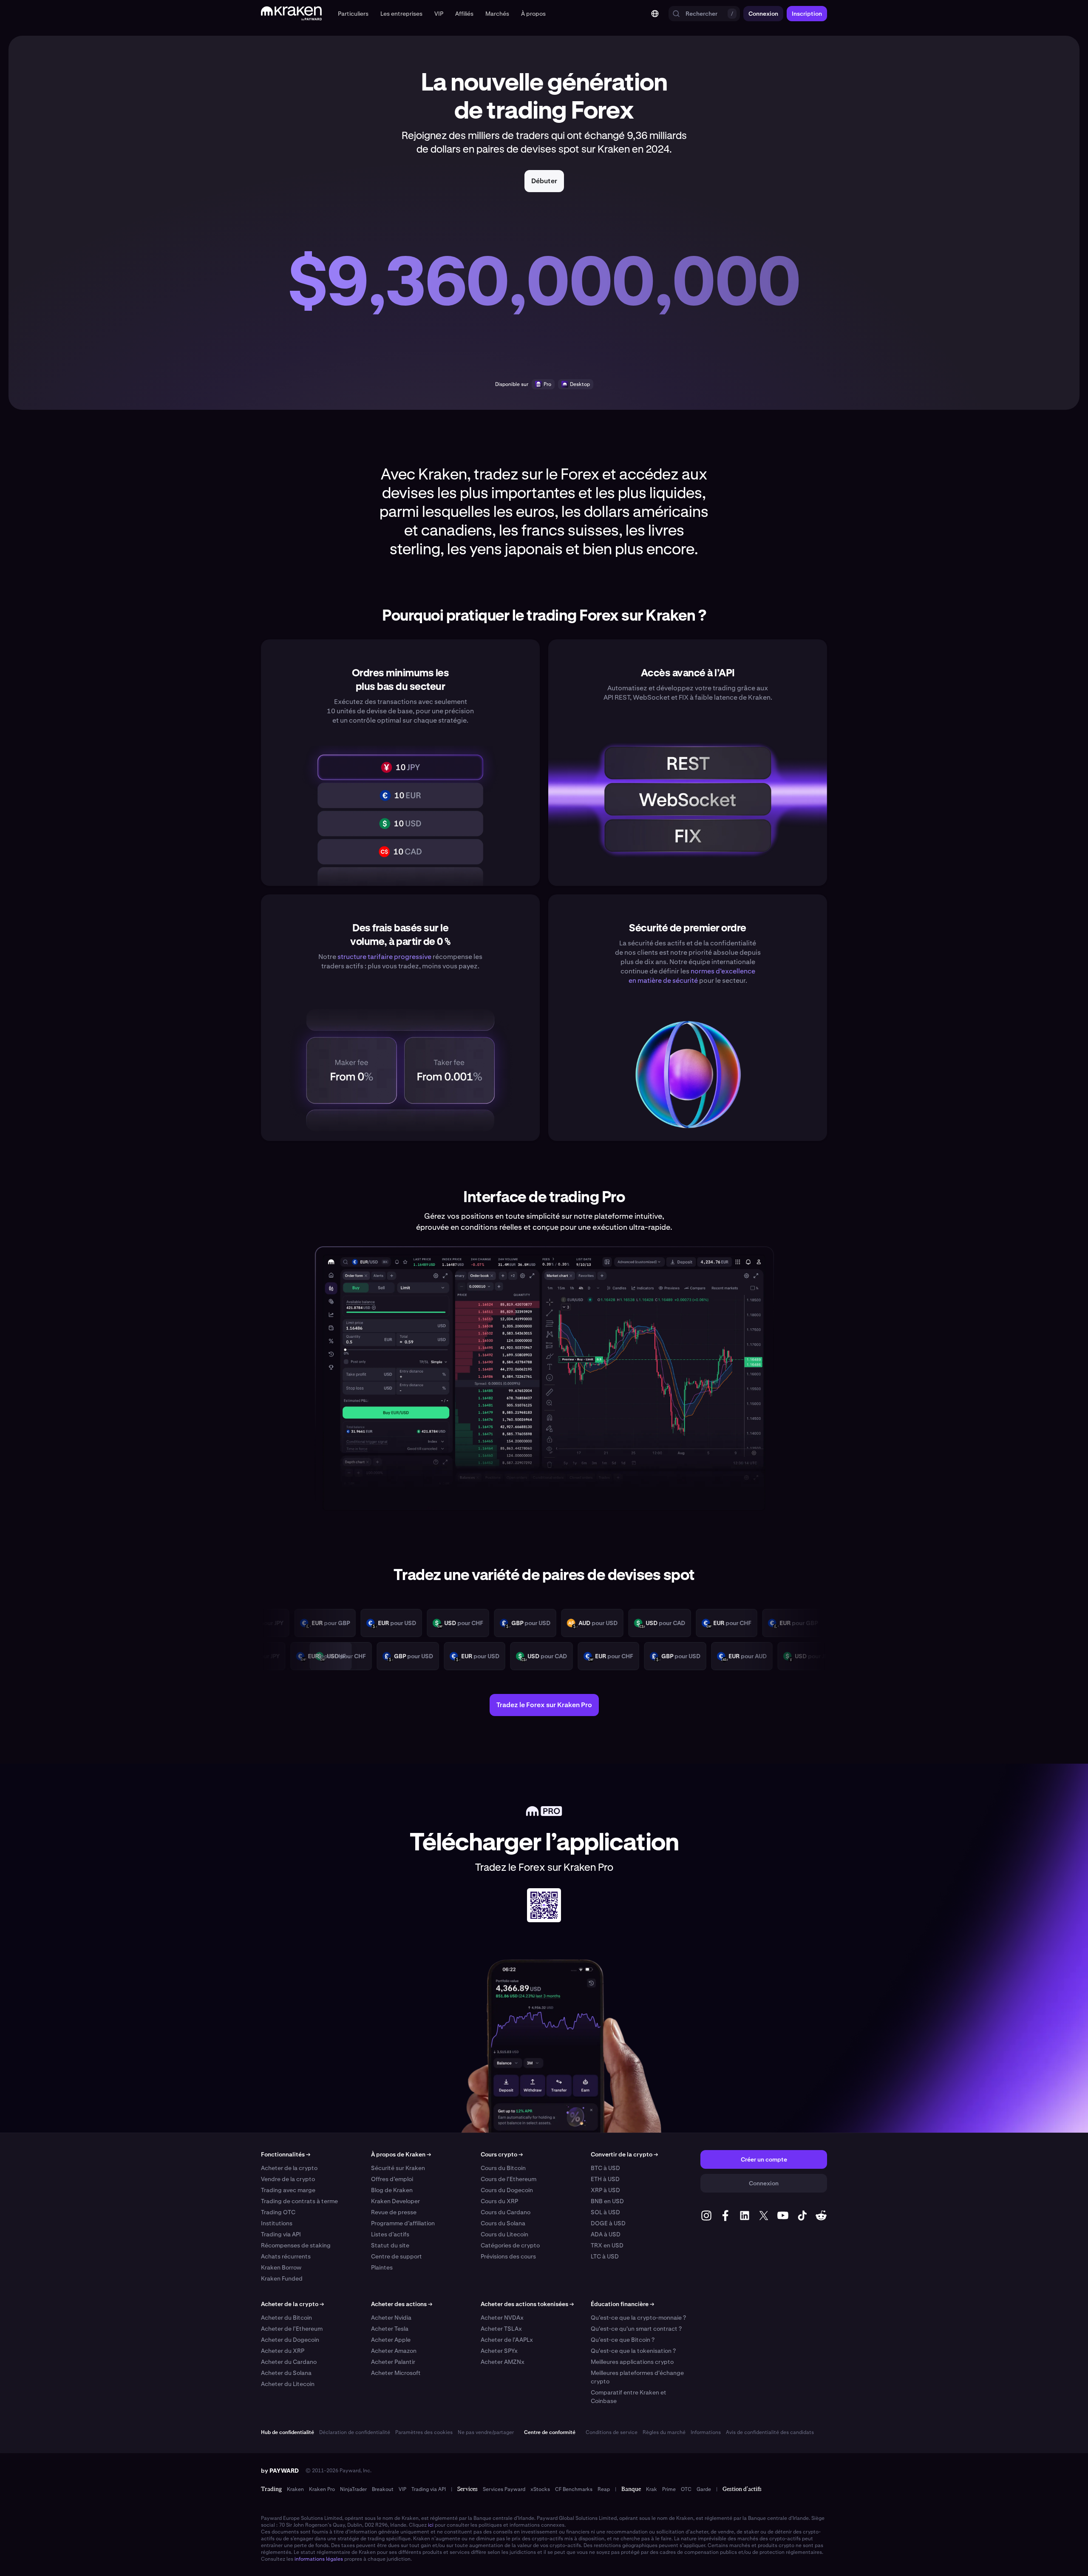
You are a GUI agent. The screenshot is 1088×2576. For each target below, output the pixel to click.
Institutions (277, 2223)
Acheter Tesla (390, 2329)
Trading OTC (278, 2212)
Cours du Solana (503, 2223)
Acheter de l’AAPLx (507, 2340)
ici (431, 2525)
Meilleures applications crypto (632, 2362)
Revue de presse (394, 2212)
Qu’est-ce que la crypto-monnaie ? (638, 2318)
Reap (604, 2489)
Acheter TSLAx (501, 2329)
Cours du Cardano (506, 2212)
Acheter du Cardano (289, 2362)
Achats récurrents (286, 2256)
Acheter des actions (402, 2304)
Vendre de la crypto (288, 2179)
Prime (669, 2489)
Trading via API (281, 2234)
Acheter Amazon (394, 2351)
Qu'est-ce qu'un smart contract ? (636, 2329)
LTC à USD (605, 2256)
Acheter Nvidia (391, 2318)
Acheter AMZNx (503, 2362)
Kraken (295, 2489)
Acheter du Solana (286, 2373)
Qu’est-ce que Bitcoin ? (623, 2340)
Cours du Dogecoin (507, 2190)
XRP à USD (605, 2190)
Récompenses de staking (296, 2245)
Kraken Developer (395, 2201)
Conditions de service (612, 2432)
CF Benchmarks (574, 2489)
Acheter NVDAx (502, 2318)
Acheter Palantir (393, 2362)
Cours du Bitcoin (503, 2168)
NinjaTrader (353, 2489)
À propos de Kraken (401, 2154)
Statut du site (390, 2245)
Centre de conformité (550, 2432)
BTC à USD (605, 2168)
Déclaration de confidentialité (355, 2432)
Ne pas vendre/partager (486, 2432)
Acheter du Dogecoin (290, 2340)
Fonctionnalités (286, 2154)
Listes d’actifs (390, 2234)
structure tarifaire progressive (384, 957)
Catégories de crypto (510, 2245)
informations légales (319, 2559)
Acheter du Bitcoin (286, 2318)
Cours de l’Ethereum (509, 2179)
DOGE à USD (608, 2223)
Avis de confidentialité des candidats (770, 2432)
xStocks (540, 2489)
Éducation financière (622, 2304)
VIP (402, 2489)
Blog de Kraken (392, 2190)
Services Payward (504, 2489)
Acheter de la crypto (289, 2168)
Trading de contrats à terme (299, 2201)
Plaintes (382, 2267)
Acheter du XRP (283, 2351)
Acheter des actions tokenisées (527, 2304)
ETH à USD (605, 2179)
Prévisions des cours (508, 2256)
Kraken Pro (322, 2489)
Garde (704, 2489)
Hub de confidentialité (288, 2432)
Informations (706, 2432)
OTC (686, 2489)
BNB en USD (607, 2201)
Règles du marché (664, 2432)
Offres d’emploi (392, 2179)
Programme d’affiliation (403, 2223)
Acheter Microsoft (396, 2373)
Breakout (383, 2489)
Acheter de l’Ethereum (292, 2329)
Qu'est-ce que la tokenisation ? (633, 2351)
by (280, 2471)
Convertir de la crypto (624, 2154)
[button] (353, 14)
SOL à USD (605, 2212)
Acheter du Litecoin (288, 2384)
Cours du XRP (499, 2201)
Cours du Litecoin (504, 2234)
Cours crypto (502, 2154)
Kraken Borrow (281, 2267)
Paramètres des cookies (424, 2432)
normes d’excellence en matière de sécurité (692, 976)
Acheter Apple (391, 2340)
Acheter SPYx (499, 2351)
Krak (652, 2489)
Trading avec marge (288, 2190)
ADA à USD (606, 2234)
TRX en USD (607, 2245)
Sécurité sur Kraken (398, 2168)
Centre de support (397, 2256)
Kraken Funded (282, 2278)
